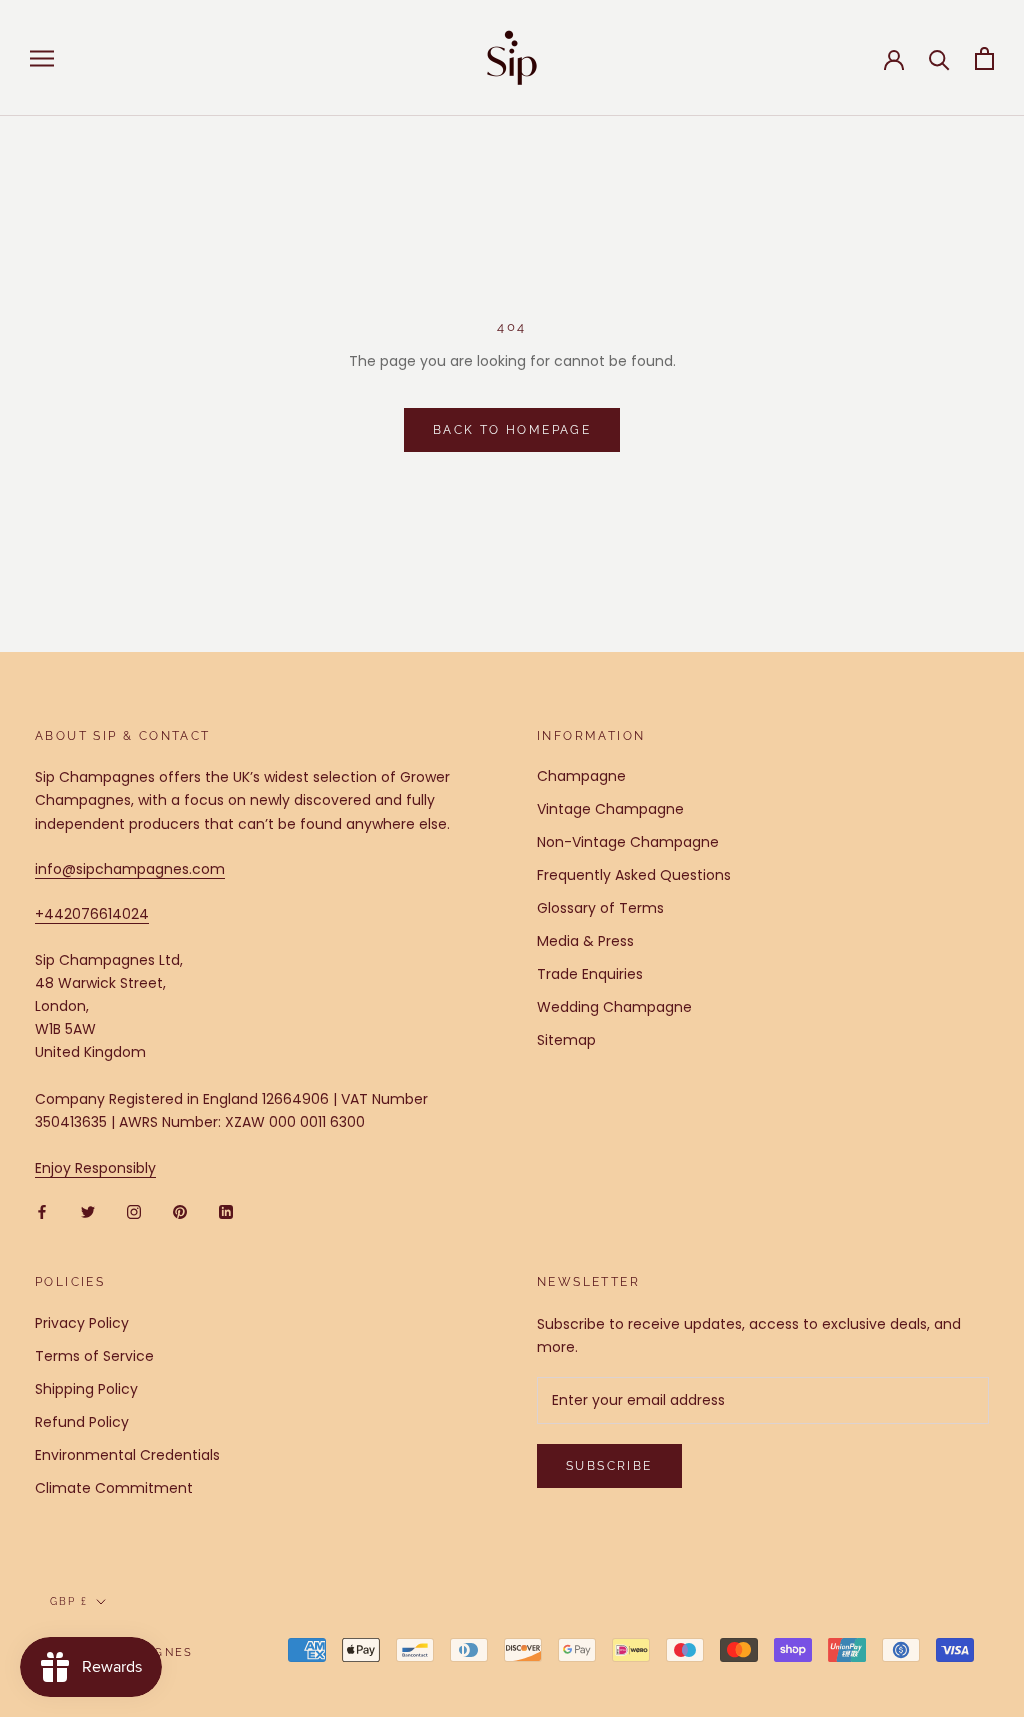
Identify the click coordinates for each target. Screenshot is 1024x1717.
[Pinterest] (180, 1211)
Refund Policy (82, 1422)
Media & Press (585, 941)
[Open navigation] (42, 58)
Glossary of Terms (600, 908)
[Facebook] (42, 1211)
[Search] (939, 58)
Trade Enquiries (590, 974)
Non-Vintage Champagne (628, 842)
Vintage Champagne (610, 809)
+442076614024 (92, 914)
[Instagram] (134, 1211)
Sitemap (566, 1040)
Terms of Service (94, 1356)
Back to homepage (512, 430)
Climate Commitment (114, 1488)
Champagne (581, 776)
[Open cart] (984, 58)
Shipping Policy (86, 1389)
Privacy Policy (82, 1323)
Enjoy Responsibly (95, 1168)
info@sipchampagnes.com (130, 869)
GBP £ (69, 1601)
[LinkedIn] (226, 1211)
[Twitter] (88, 1211)
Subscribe (609, 1466)
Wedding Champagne (614, 1007)
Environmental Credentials (127, 1455)
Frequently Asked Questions (634, 875)
